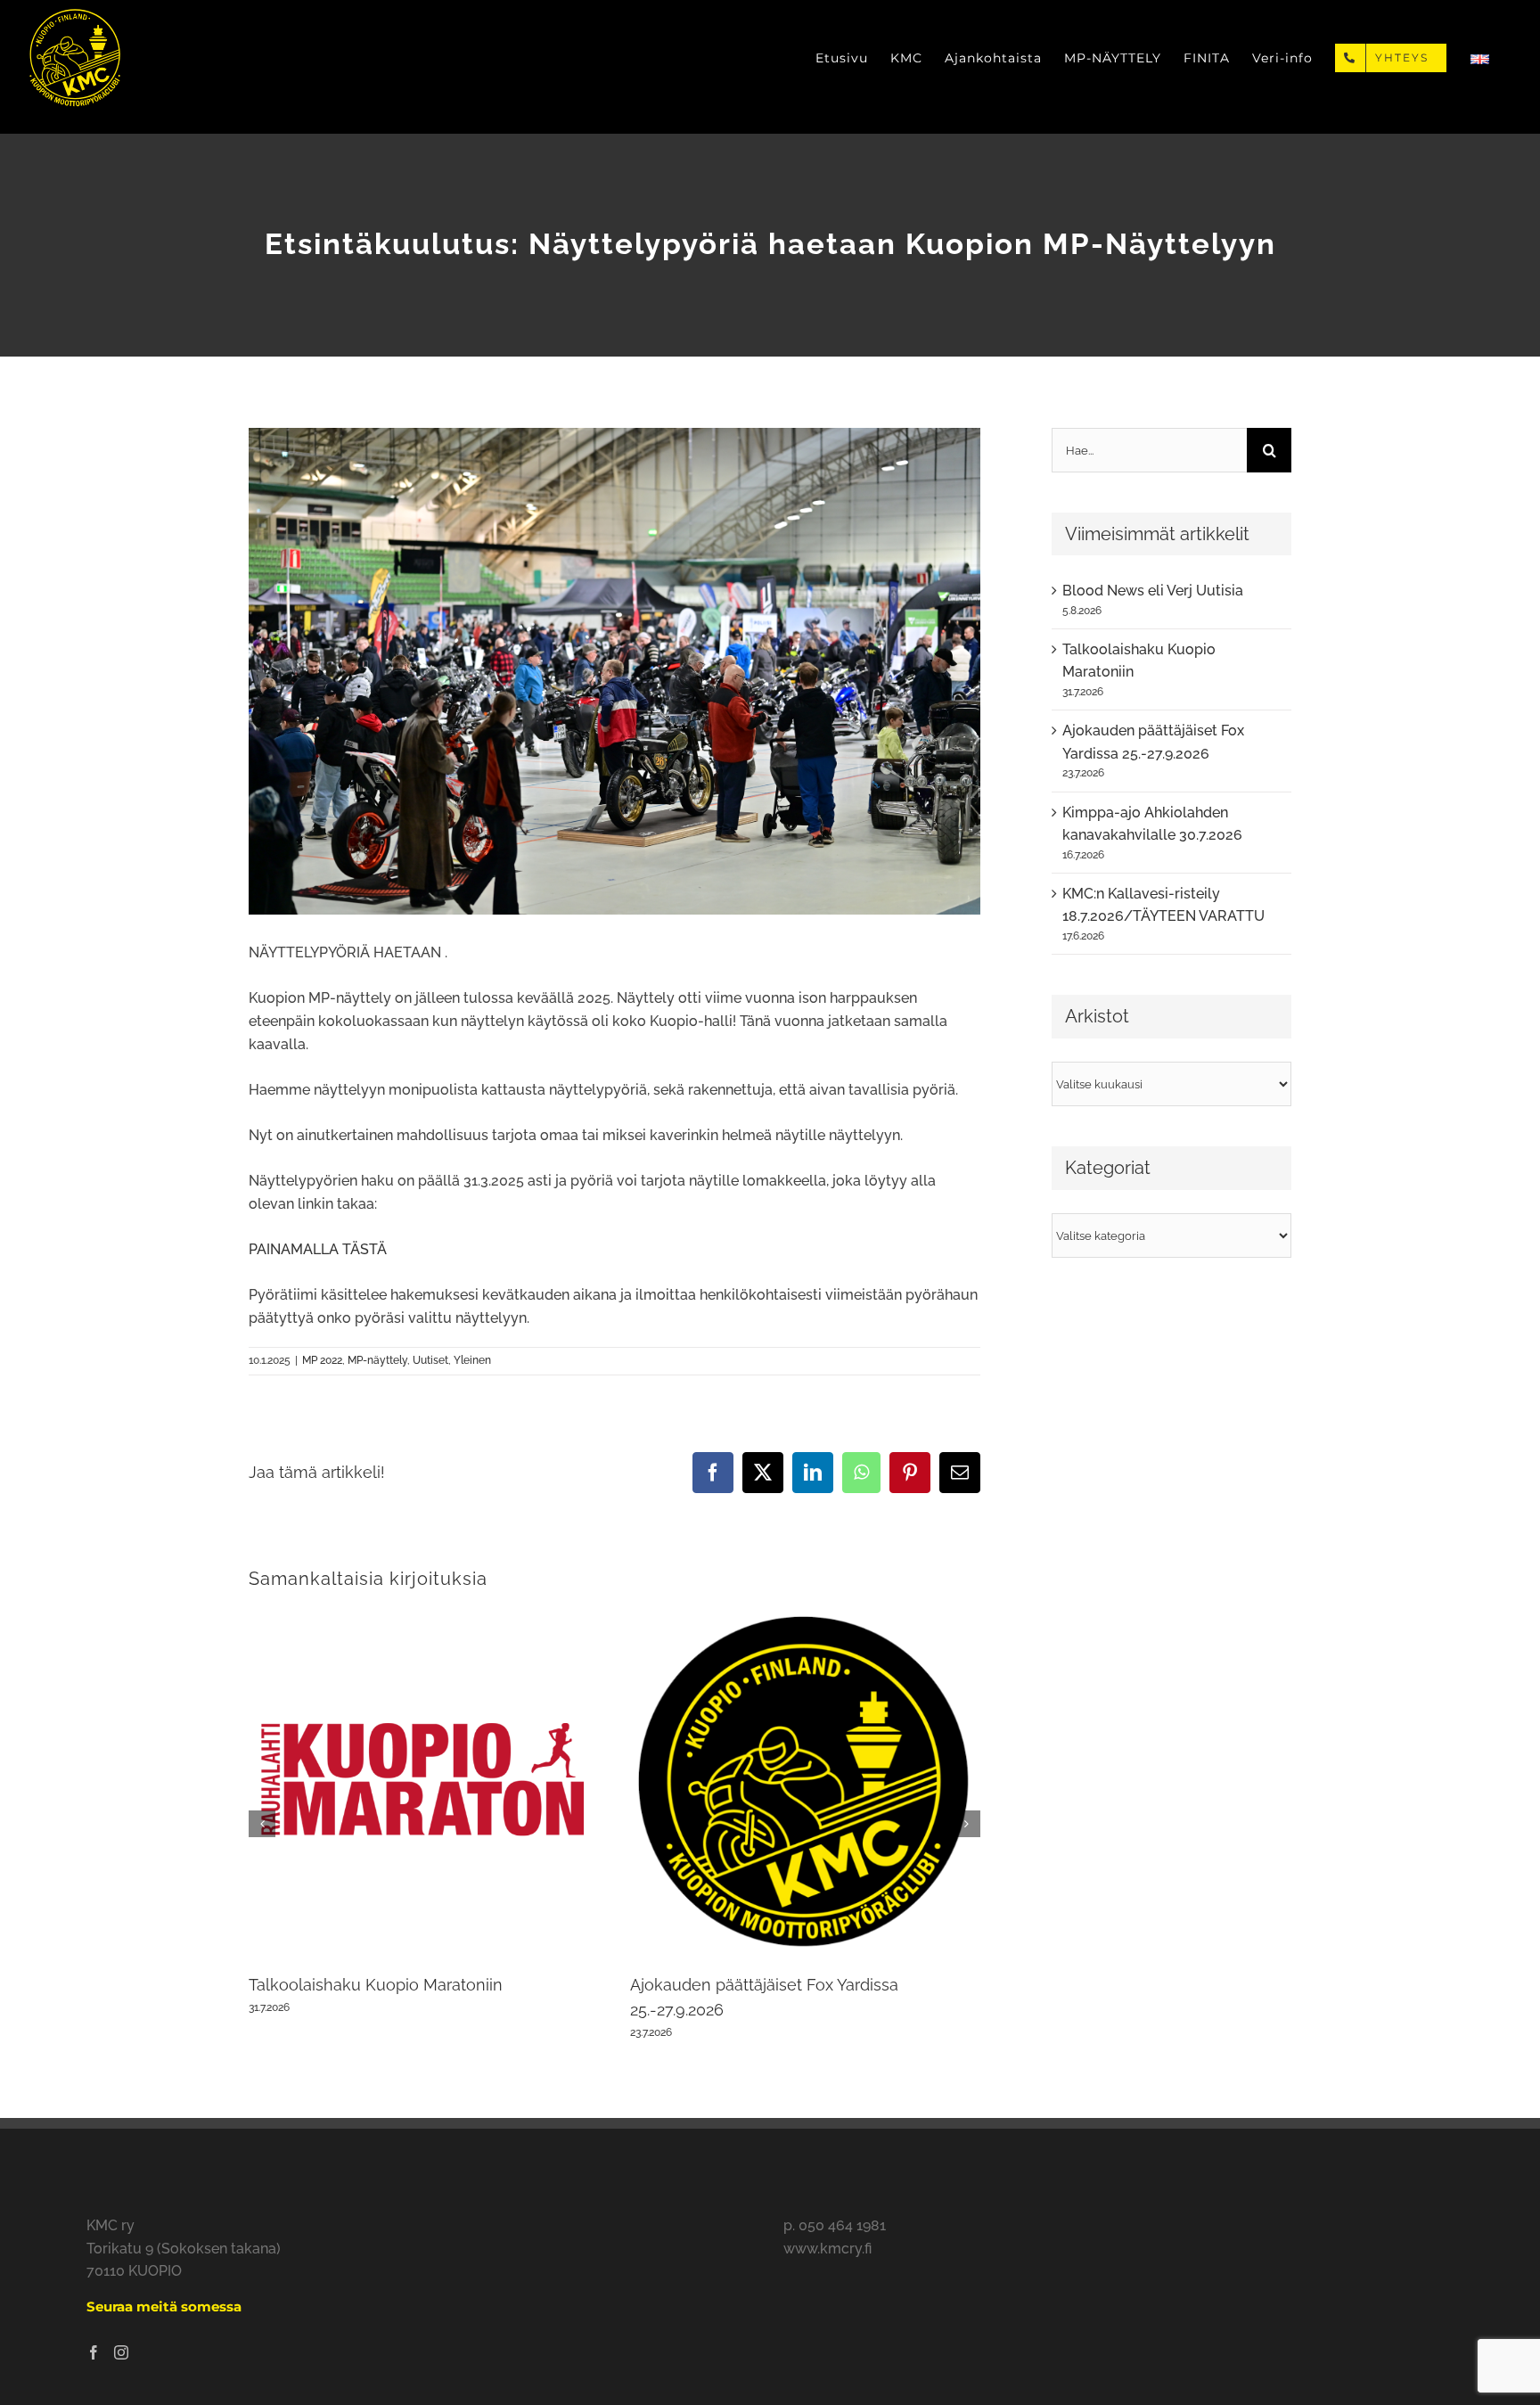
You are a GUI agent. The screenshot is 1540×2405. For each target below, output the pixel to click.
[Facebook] (94, 2352)
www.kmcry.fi (827, 2249)
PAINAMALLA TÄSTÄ (318, 1249)
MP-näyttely (377, 1360)
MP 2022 (322, 1360)
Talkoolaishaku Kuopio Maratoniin (376, 1985)
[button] (262, 1824)
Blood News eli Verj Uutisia (1153, 591)
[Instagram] (121, 2352)
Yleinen (472, 1360)
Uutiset (430, 1360)
